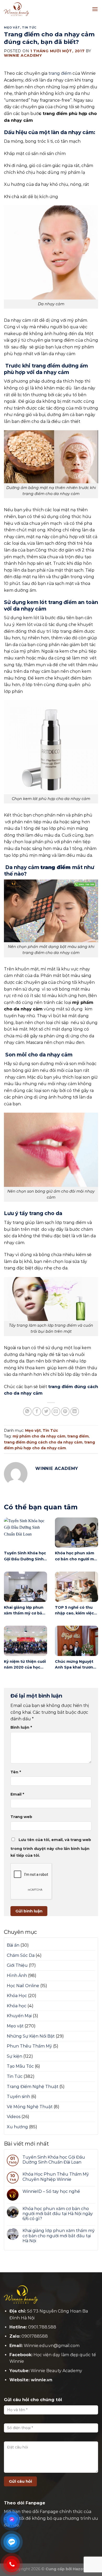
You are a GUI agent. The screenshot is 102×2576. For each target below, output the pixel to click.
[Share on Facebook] (37, 1411)
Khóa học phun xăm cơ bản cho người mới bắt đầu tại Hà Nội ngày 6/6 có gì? (58, 2214)
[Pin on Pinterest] (65, 1411)
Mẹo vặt (12, 27)
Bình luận (21, 1727)
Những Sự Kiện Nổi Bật (31, 2036)
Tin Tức (29, 27)
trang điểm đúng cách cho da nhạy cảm (43, 1442)
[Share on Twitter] (46, 1411)
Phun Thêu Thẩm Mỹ (29, 2046)
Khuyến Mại (19, 2016)
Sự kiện (15, 2056)
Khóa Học (17, 1996)
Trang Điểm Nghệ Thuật (33, 2087)
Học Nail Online (23, 1986)
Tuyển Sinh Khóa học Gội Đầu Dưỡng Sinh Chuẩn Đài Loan (54, 2160)
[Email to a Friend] (56, 1411)
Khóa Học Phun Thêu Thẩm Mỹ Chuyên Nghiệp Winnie (56, 2177)
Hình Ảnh (17, 1976)
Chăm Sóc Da (21, 1955)
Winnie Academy (23, 55)
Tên (16, 1772)
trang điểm (60, 73)
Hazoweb (82, 2569)
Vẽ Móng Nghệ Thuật (30, 2107)
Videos (14, 2117)
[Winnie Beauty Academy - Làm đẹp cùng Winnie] (30, 9)
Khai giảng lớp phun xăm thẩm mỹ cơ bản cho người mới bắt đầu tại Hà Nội (59, 2236)
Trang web (21, 1817)
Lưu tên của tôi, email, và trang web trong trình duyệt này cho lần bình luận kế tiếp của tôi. (51, 1848)
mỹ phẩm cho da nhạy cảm (39, 1436)
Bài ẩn (13, 1945)
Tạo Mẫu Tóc (20, 2066)
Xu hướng (17, 2127)
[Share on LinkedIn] (75, 1411)
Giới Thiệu (17, 1965)
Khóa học (17, 2006)
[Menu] (95, 9)
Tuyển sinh (18, 2097)
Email (17, 1794)
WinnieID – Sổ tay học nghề (51, 2191)
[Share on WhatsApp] (27, 1411)
